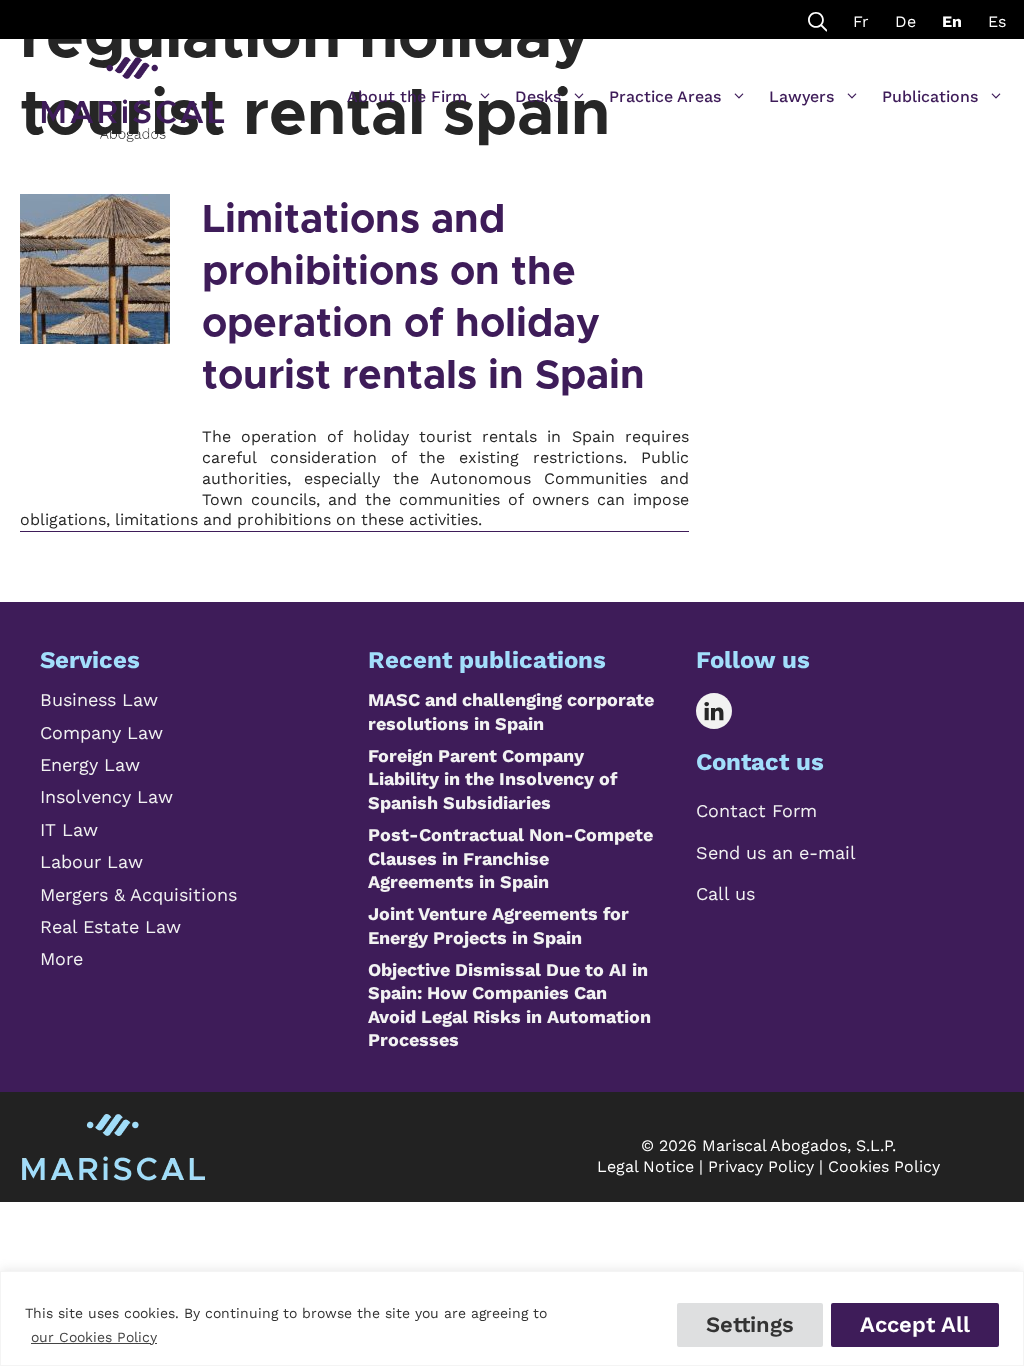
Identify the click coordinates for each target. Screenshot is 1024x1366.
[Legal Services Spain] (133, 90)
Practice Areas (665, 96)
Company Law (101, 732)
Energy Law (90, 764)
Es (997, 21)
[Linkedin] (728, 711)
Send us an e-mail (776, 852)
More (61, 958)
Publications (930, 96)
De (905, 21)
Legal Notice (645, 1166)
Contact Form (756, 810)
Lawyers (801, 96)
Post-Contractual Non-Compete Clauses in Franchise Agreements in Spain (510, 858)
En (952, 21)
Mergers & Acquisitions (138, 894)
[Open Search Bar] (818, 19)
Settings (750, 1324)
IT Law (69, 829)
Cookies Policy (884, 1166)
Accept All (915, 1324)
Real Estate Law (110, 926)
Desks (538, 96)
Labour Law (91, 861)
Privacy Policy (761, 1166)
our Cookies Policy (94, 1337)
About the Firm (407, 96)
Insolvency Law (106, 796)
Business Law (99, 699)
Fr (861, 21)
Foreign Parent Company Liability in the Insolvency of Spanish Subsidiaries (492, 779)
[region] (512, 1318)
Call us (725, 893)
